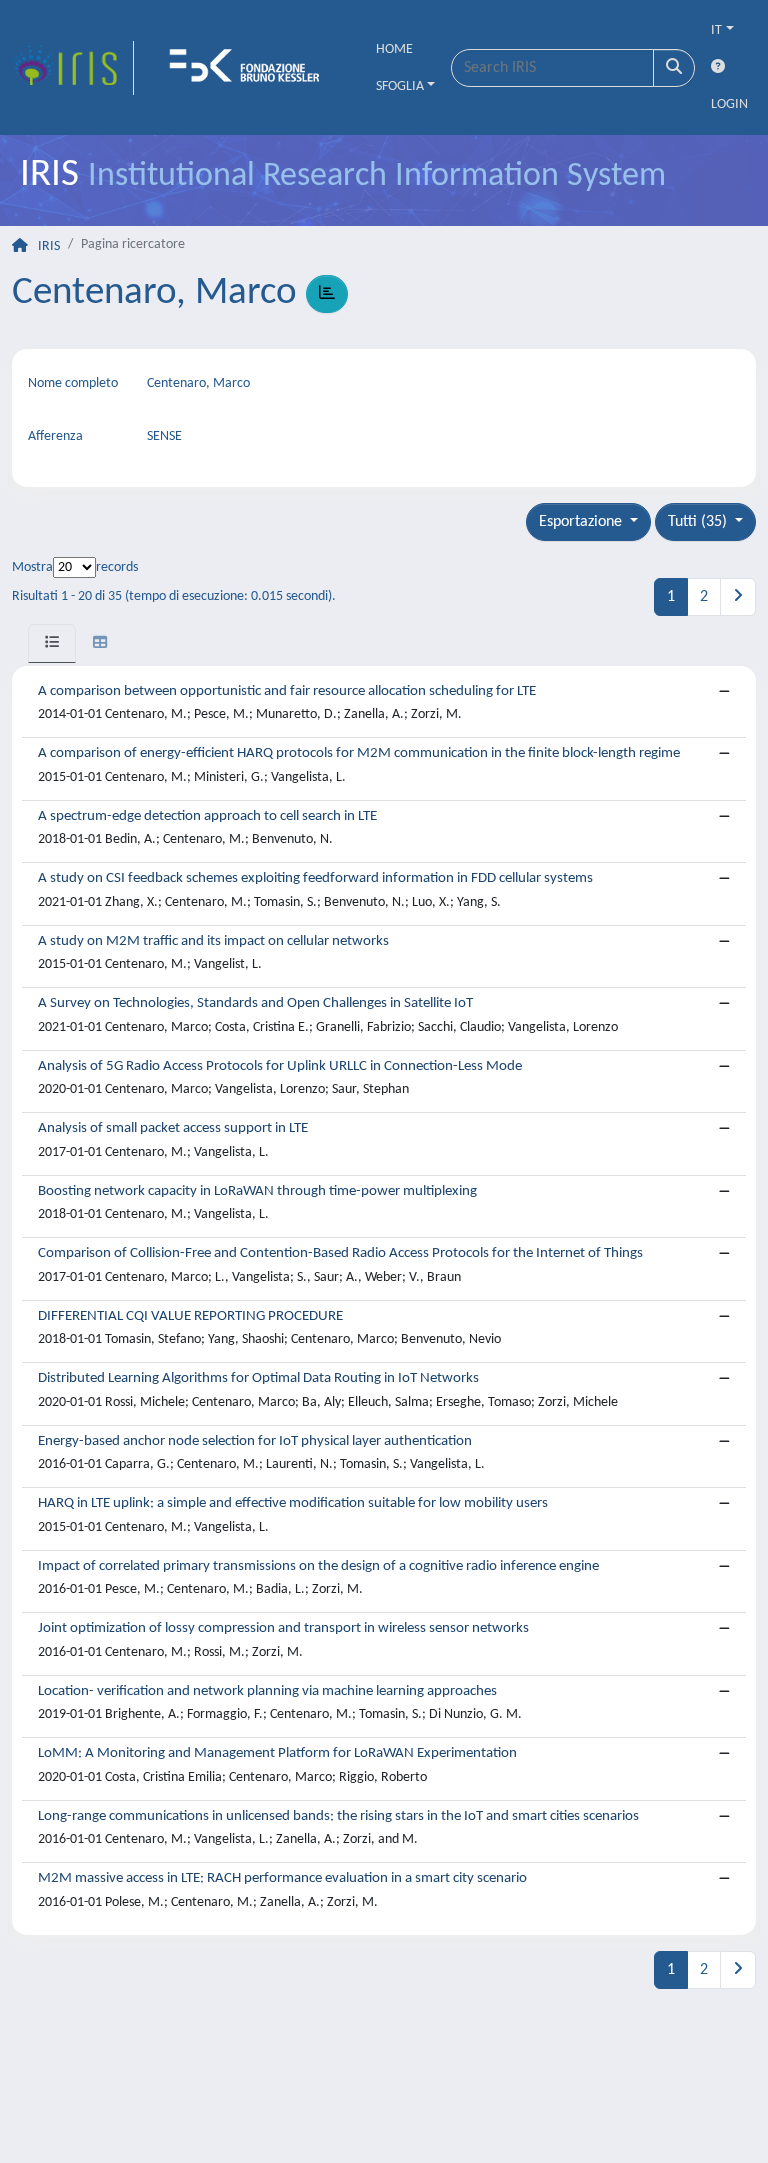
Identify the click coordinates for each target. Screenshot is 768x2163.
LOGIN (729, 104)
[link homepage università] (251, 68)
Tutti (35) (699, 522)
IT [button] (716, 30)
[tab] (52, 643)
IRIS (49, 246)
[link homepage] (73, 68)
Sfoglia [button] (400, 86)
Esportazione (582, 522)
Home (394, 49)
